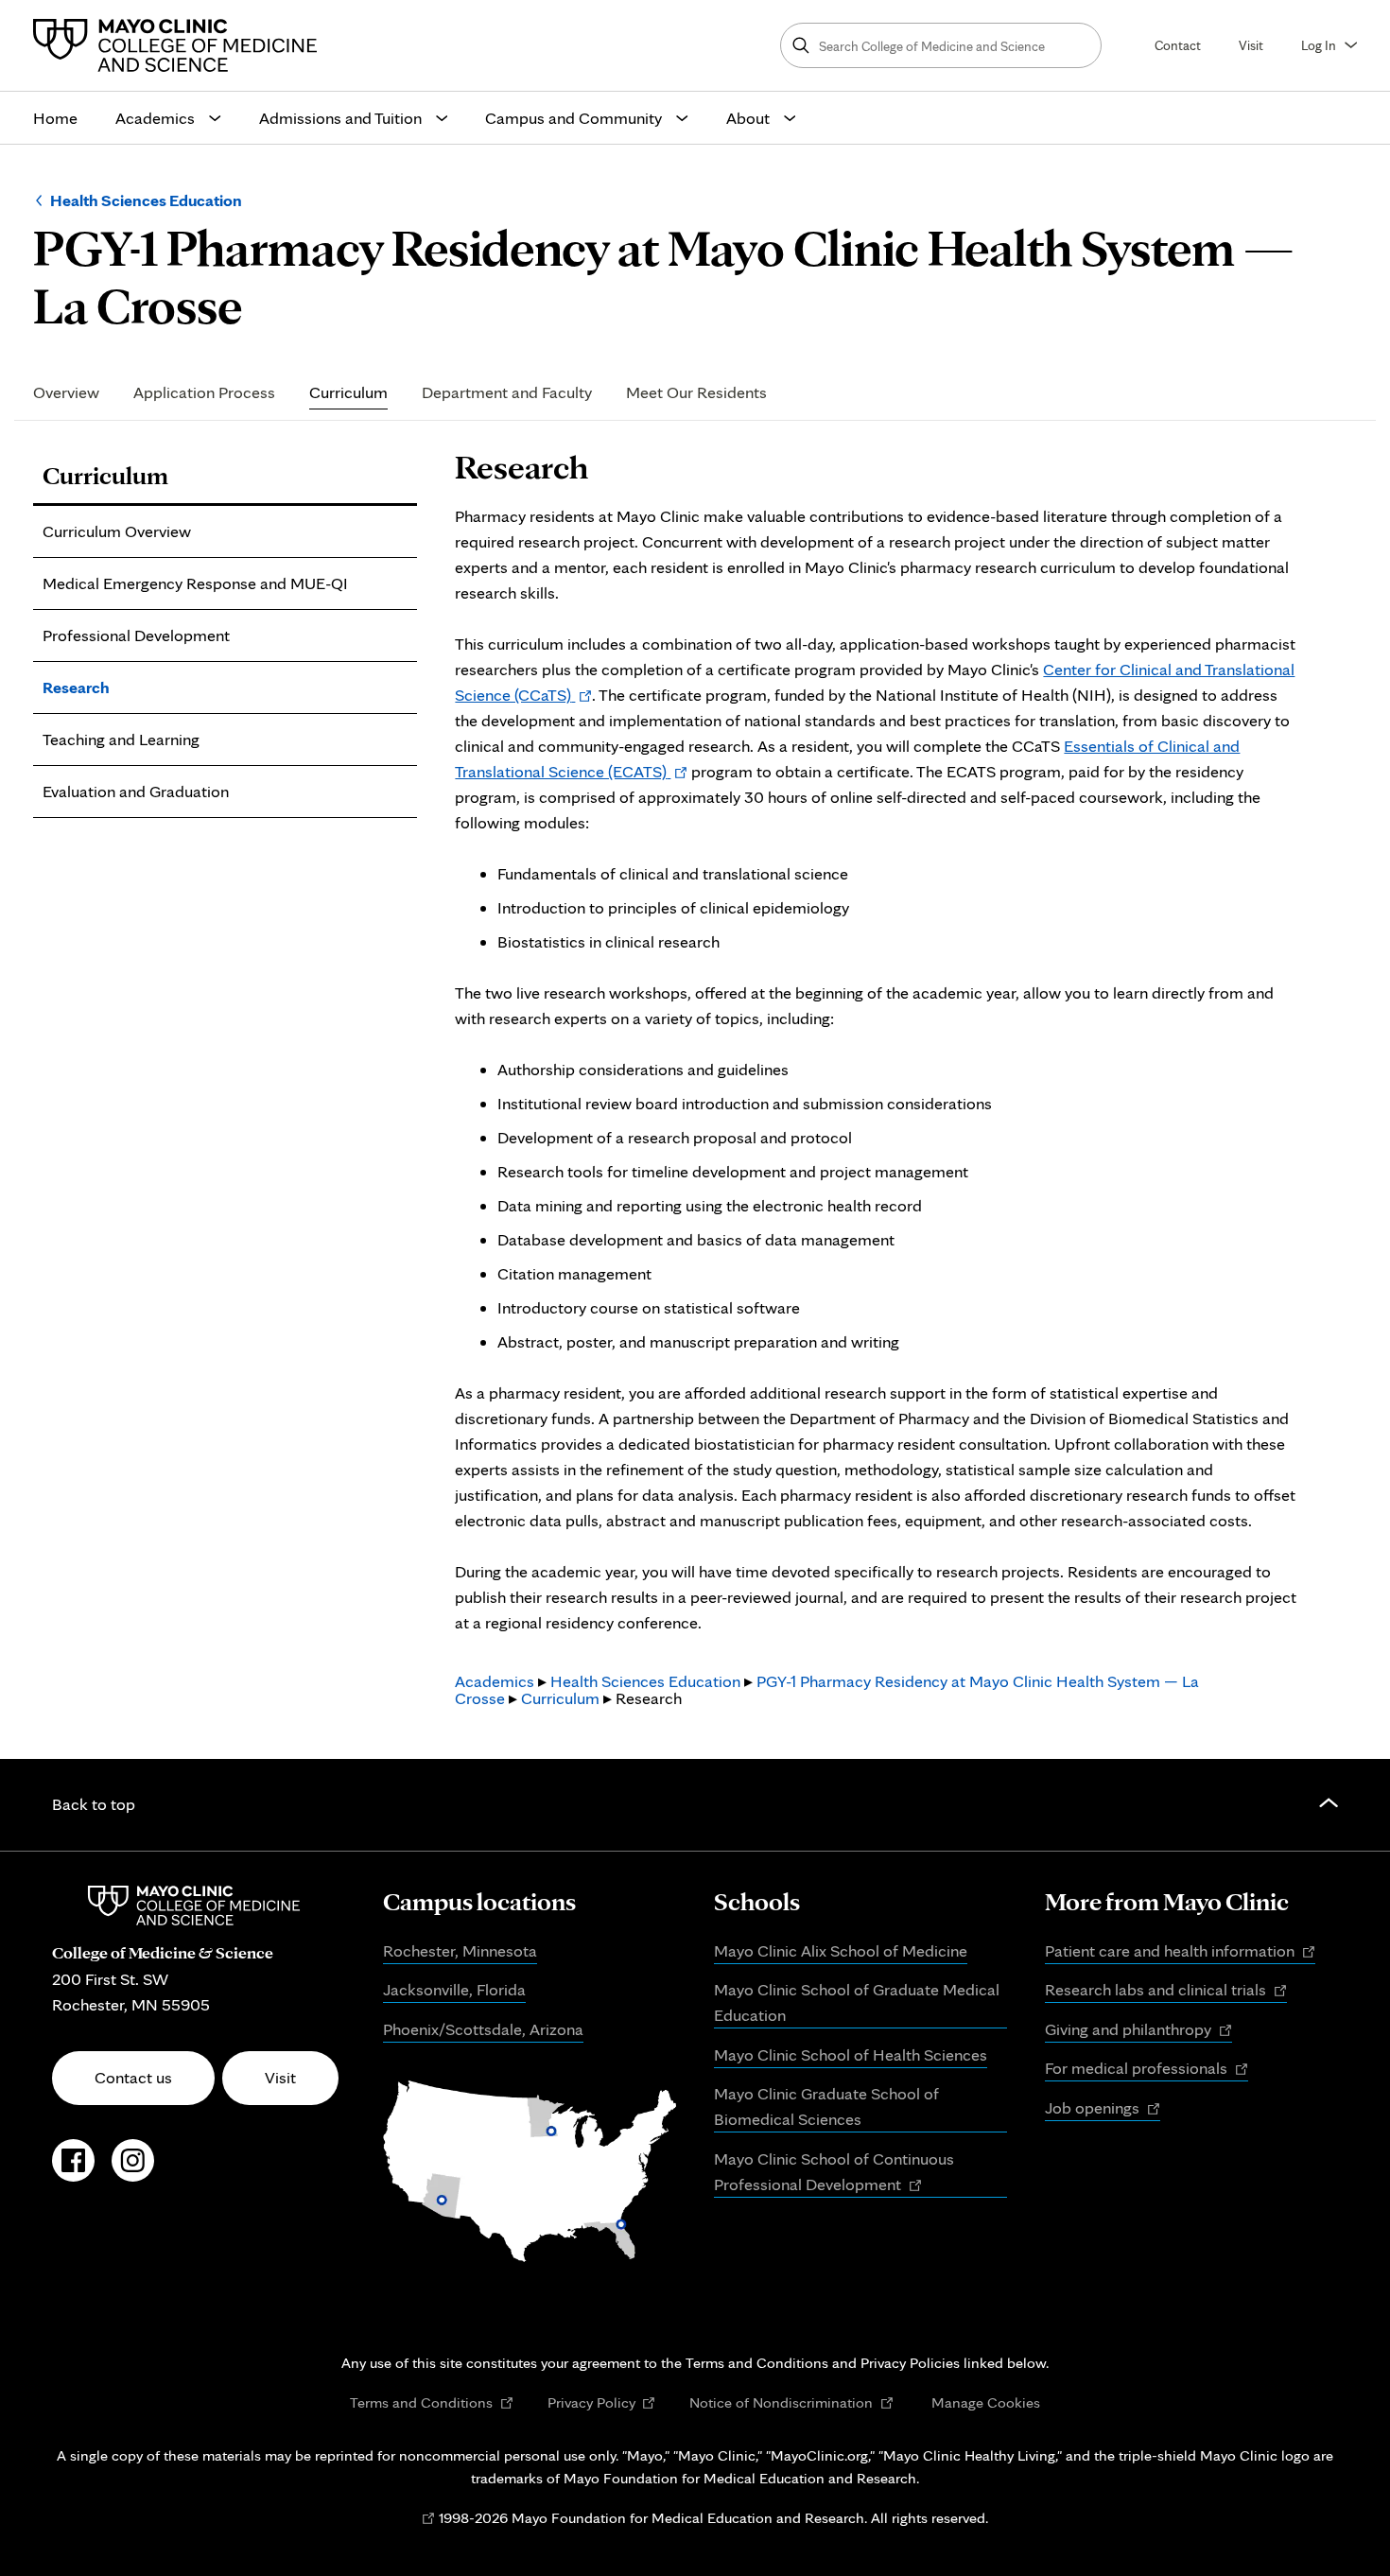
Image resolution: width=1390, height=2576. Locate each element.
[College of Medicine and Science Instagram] (133, 2170)
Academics (155, 118)
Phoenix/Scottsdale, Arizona (483, 2029)
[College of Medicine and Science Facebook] (73, 2170)
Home (55, 118)
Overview (66, 392)
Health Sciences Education (146, 200)
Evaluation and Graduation (136, 791)
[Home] (180, 45)
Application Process (204, 392)
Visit (1251, 45)
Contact (1178, 45)
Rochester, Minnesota (460, 1950)
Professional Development (136, 635)
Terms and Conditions (432, 2402)
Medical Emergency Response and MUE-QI (195, 583)
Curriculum (348, 392)
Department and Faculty (507, 392)
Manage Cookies (986, 2402)
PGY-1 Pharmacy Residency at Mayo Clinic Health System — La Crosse (827, 1689)
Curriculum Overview (117, 531)
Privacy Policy (602, 2402)
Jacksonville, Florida (454, 1989)
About (748, 118)
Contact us (133, 2077)
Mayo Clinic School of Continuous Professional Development (834, 2173)
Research (76, 687)
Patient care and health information (1180, 1952)
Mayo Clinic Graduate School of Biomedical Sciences (826, 2106)
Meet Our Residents (696, 392)
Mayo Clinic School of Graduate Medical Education (857, 2002)
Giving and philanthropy (1138, 2030)
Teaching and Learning (121, 739)
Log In (1319, 45)
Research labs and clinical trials (1166, 1991)
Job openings (1103, 2109)
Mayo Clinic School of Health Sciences (851, 2054)
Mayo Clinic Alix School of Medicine (841, 1950)
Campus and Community (573, 118)
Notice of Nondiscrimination (791, 2402)
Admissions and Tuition (340, 118)
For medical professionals (1147, 2069)
